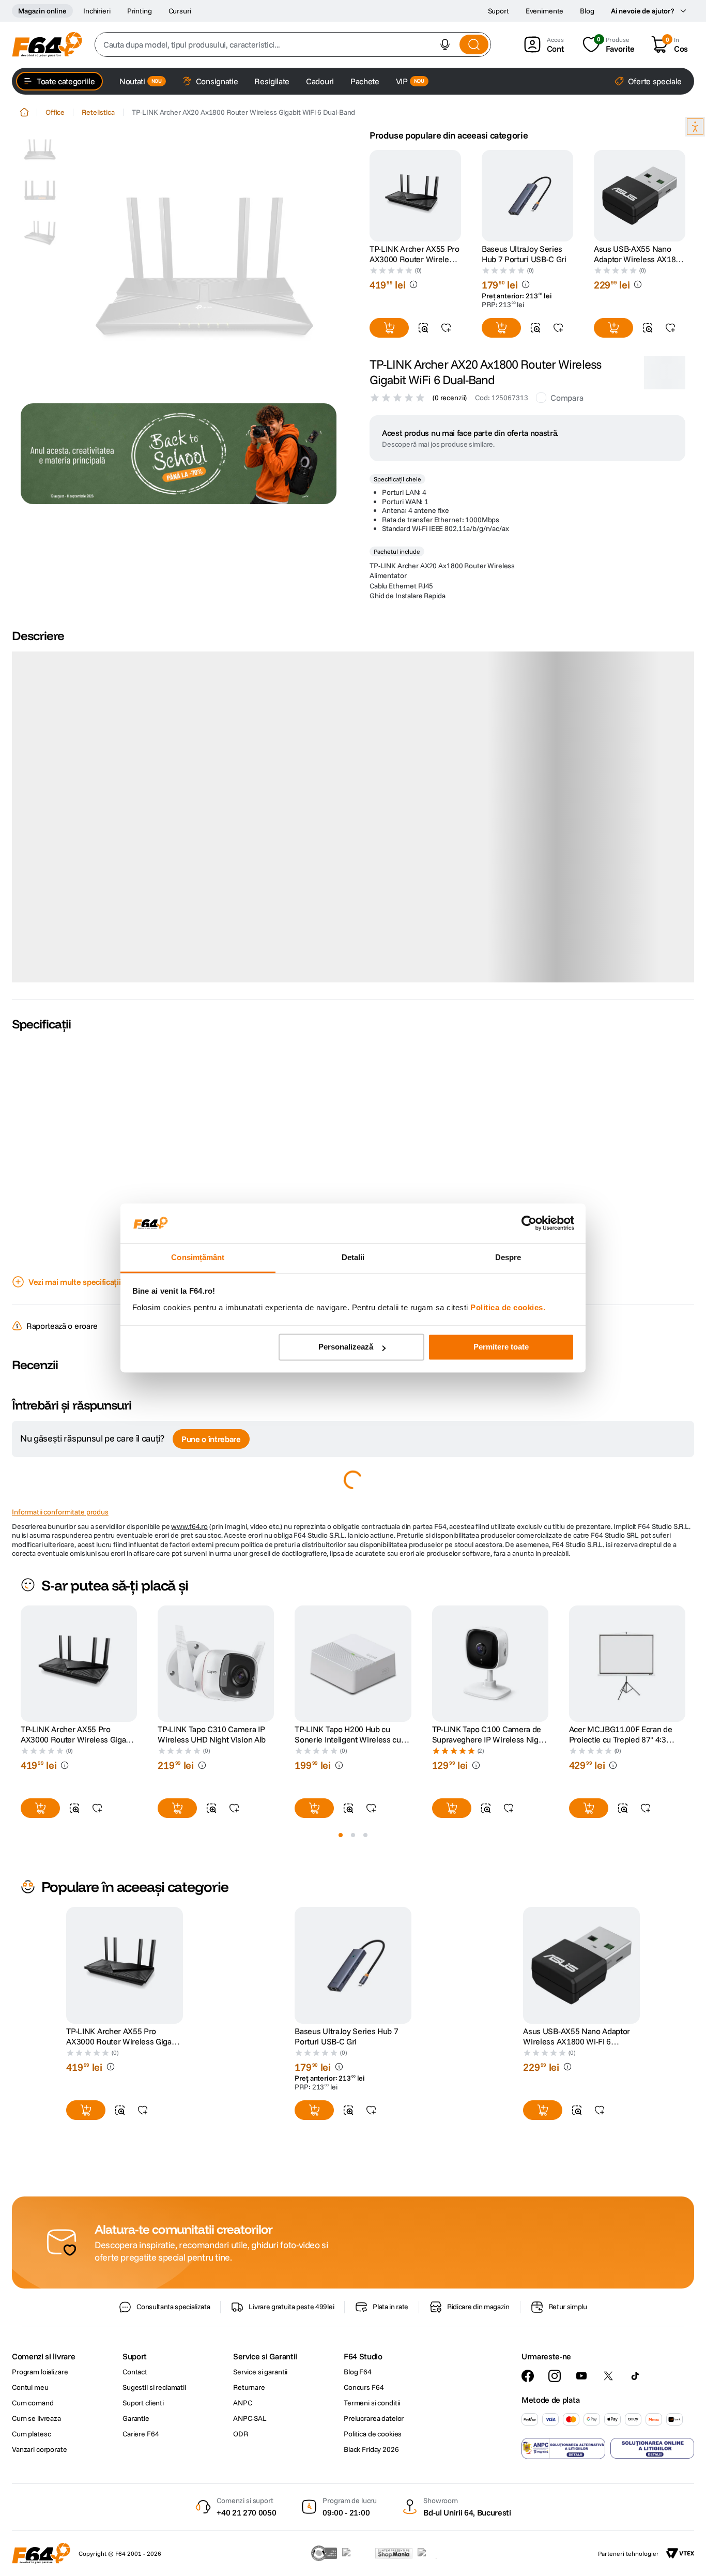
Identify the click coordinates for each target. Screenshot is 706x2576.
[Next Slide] (685, 1659)
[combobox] (293, 44)
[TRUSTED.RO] (324, 2553)
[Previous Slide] (21, 1659)
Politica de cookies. (508, 1307)
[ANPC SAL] (563, 2448)
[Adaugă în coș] (389, 328)
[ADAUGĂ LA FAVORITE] (446, 328)
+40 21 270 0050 (246, 2512)
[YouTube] (581, 2376)
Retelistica (98, 112)
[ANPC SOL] (652, 2448)
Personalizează (346, 1347)
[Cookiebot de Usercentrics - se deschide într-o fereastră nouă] (529, 1223)
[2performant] (433, 2553)
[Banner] (179, 454)
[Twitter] (608, 2376)
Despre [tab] (508, 1257)
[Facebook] (528, 2376)
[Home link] (24, 112)
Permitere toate (501, 1347)
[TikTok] (635, 2376)
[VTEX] (680, 2553)
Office (55, 112)
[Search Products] (474, 44)
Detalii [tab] (353, 1257)
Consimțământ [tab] (198, 1257)
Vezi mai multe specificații (74, 1277)
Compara (567, 398)
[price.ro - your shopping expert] (356, 2553)
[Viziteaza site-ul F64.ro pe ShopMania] (394, 2553)
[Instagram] (555, 2376)
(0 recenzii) (450, 398)
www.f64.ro (189, 1522)
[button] (445, 44)
